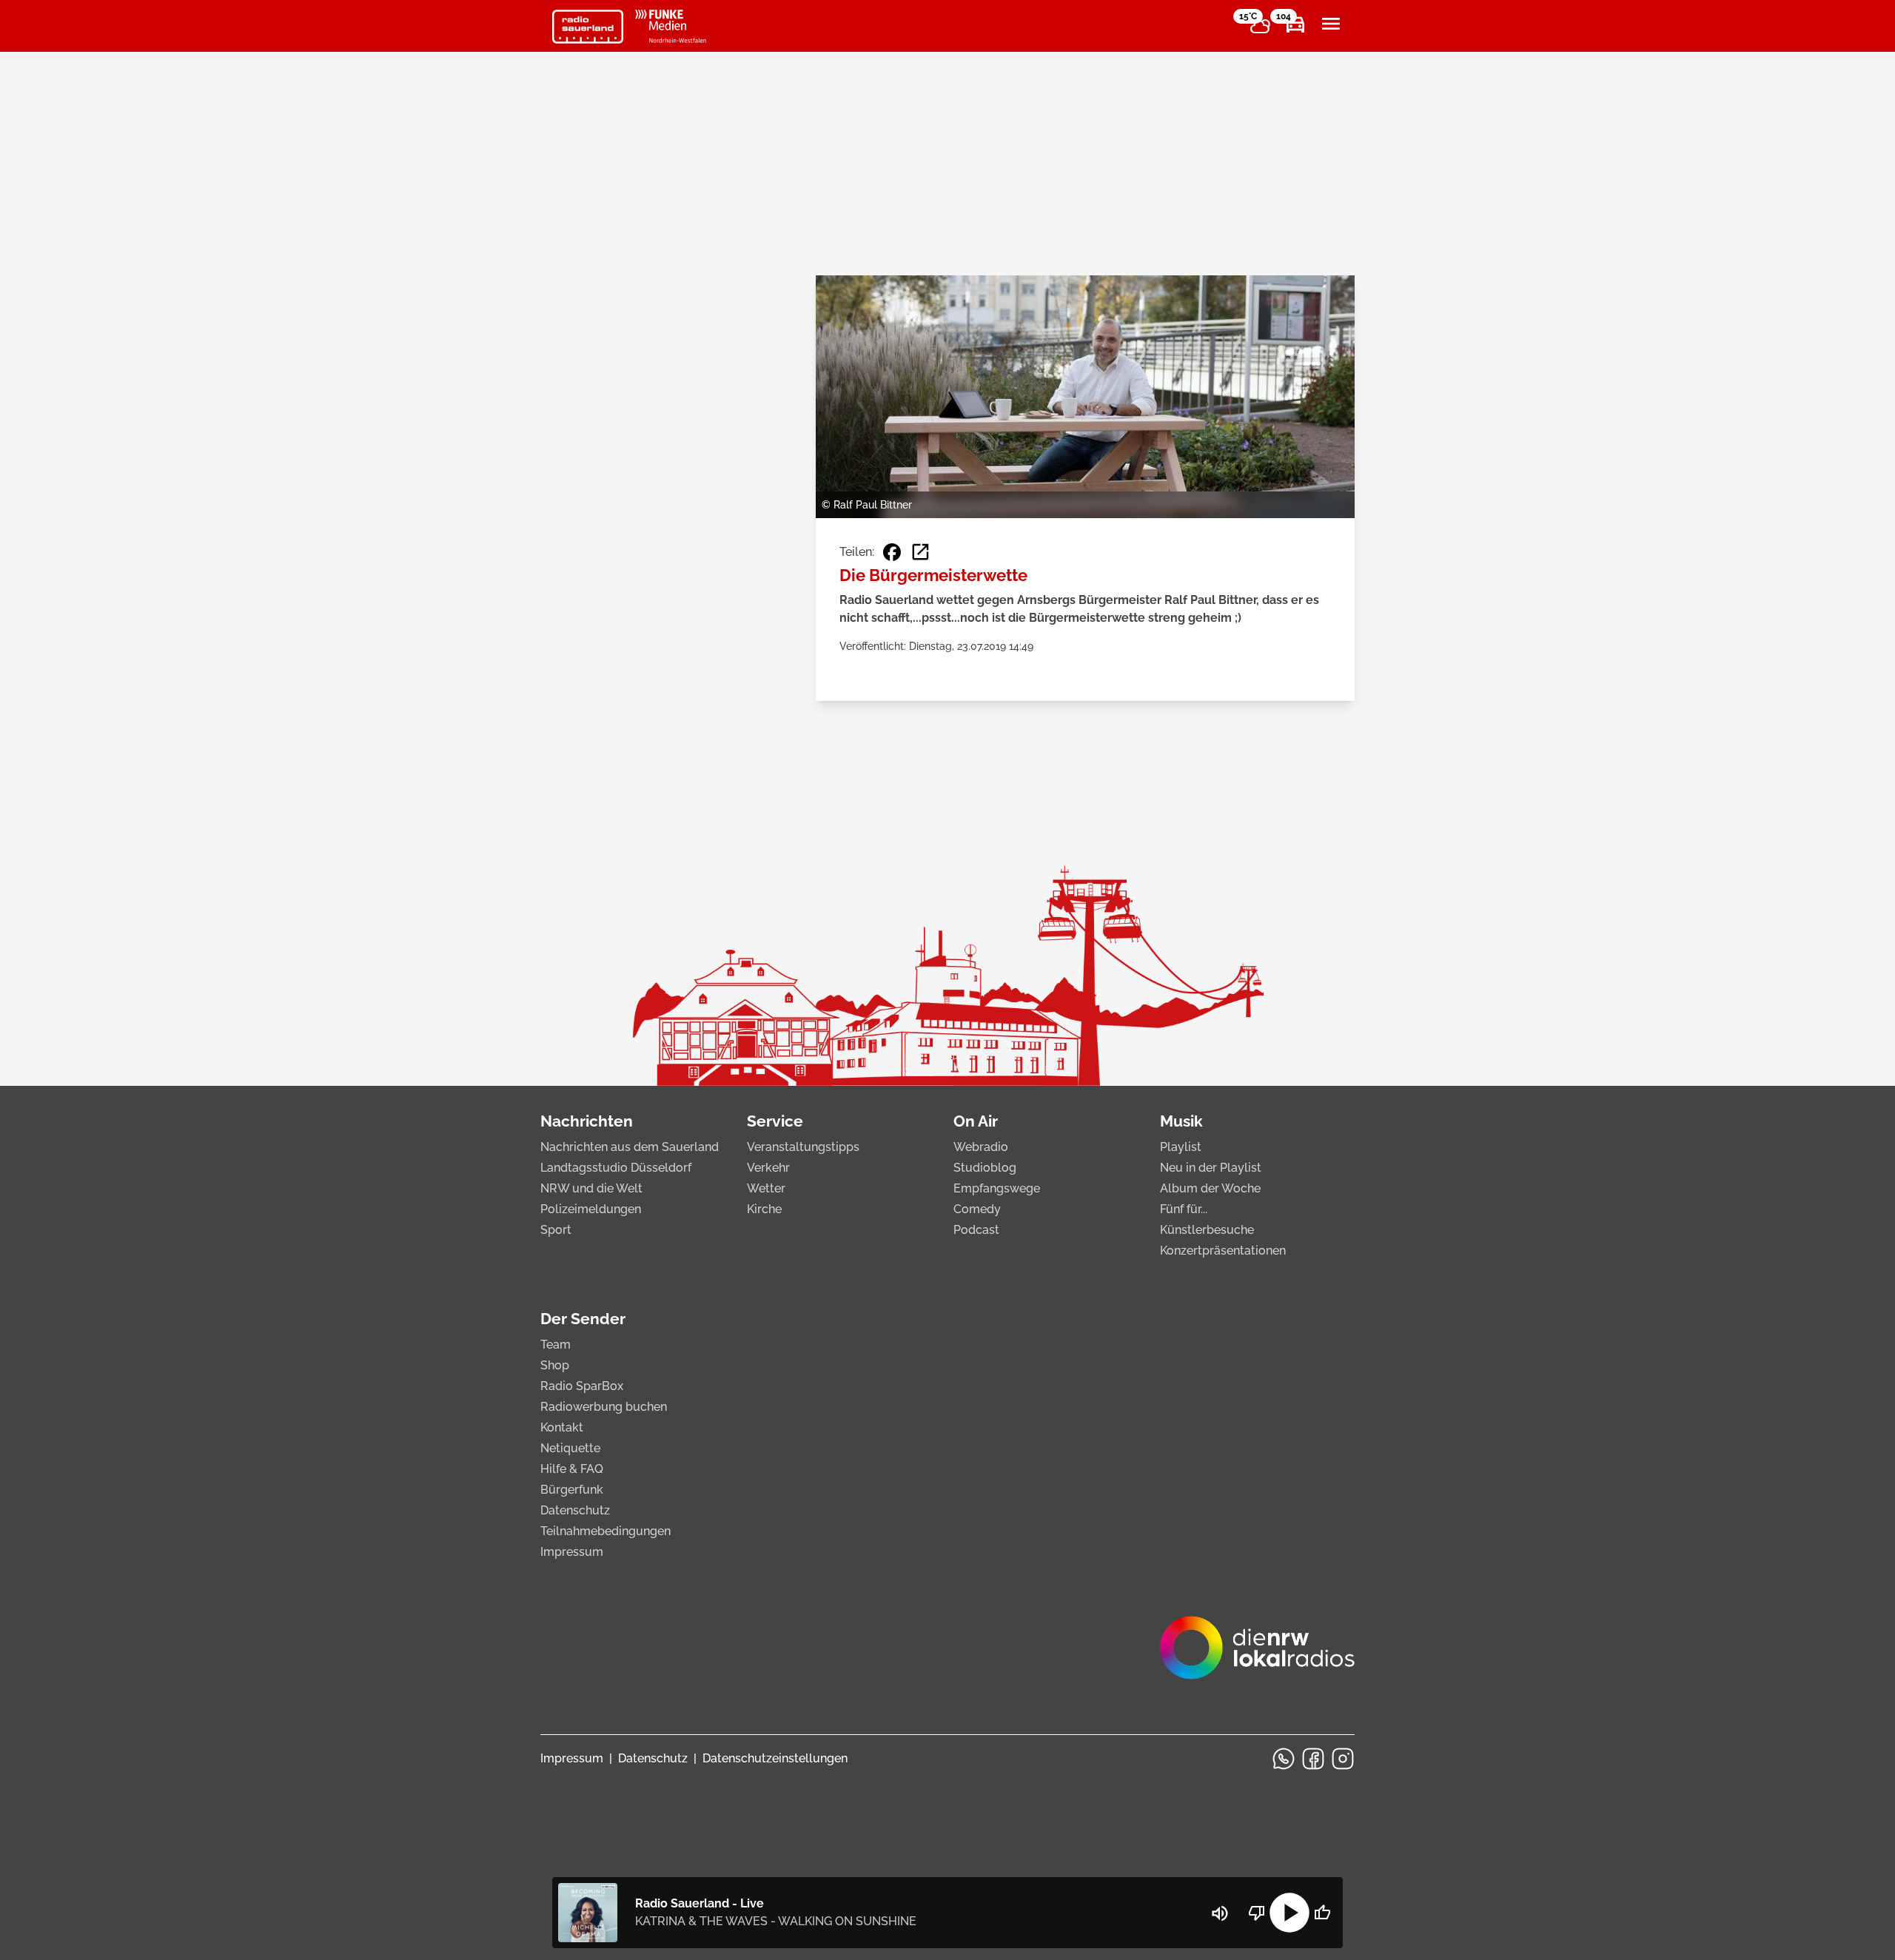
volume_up (1220, 1913)
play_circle (1289, 1913)
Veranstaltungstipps (803, 1147)
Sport (556, 1230)
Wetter (766, 1188)
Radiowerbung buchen (604, 1407)
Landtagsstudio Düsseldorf (616, 1168)
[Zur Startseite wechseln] (588, 27)
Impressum (572, 1552)
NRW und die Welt (591, 1188)
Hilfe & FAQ (572, 1469)
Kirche (764, 1209)
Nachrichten (587, 1121)
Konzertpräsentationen (1223, 1251)
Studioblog (985, 1168)
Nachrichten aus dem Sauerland (630, 1147)
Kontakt (562, 1427)
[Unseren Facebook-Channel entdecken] (1313, 1759)
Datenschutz (575, 1510)
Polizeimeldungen (591, 1209)
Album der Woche (1210, 1188)
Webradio (981, 1147)
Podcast (976, 1230)
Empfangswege (997, 1188)
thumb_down (1257, 1913)
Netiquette (570, 1448)
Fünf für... (1184, 1209)
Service (775, 1121)
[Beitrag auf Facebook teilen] (892, 552)
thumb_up (1322, 1913)
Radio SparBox (582, 1386)
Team (556, 1345)
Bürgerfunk (572, 1490)
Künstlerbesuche (1207, 1230)
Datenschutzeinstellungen (775, 1758)
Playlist (1181, 1147)
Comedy (977, 1209)
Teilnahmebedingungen (606, 1531)
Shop (555, 1365)
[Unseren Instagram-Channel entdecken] (1343, 1759)
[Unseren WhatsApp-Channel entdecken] (1284, 1759)
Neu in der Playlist (1211, 1168)
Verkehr (768, 1168)
